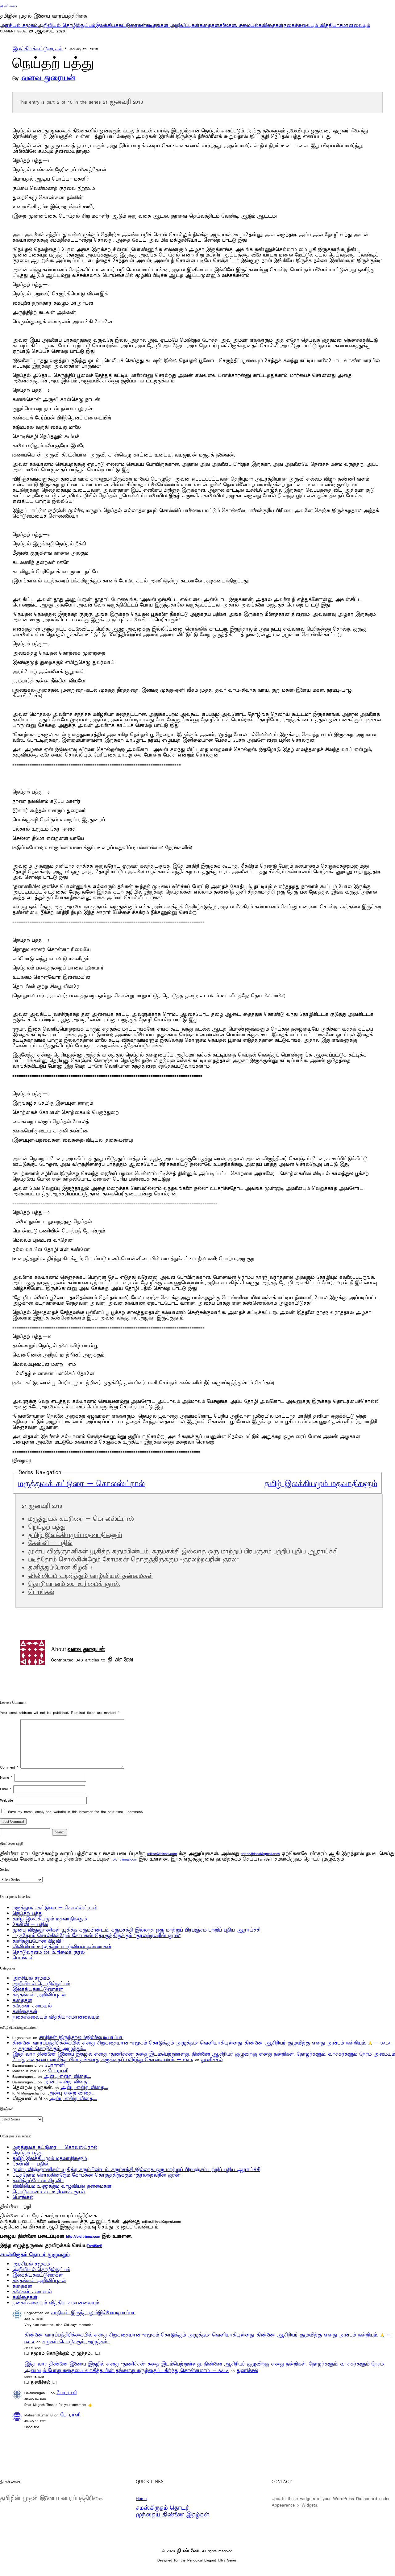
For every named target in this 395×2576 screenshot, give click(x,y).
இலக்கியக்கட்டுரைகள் (120, 25)
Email (6, 1789)
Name (6, 1777)
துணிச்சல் (212, 2060)
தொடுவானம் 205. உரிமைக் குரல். (74, 1584)
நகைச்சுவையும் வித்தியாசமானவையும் (327, 25)
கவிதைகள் (271, 25)
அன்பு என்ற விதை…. (67, 2076)
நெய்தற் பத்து (27, 1913)
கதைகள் (209, 25)
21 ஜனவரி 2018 (123, 102)
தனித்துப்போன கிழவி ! (60, 1568)
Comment (9, 1767)
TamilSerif (94, 2246)
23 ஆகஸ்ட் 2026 (47, 31)
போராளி (54, 2065)
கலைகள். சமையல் (239, 25)
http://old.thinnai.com (83, 2236)
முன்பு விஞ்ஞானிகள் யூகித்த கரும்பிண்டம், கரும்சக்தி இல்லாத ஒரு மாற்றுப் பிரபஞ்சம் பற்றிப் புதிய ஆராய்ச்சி (183, 1552)
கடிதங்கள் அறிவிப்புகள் (173, 25)
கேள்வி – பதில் (50, 1544)
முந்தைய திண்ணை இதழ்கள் (173, 2515)
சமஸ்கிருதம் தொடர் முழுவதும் (35, 2255)
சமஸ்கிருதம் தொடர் (162, 2508)
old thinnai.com (125, 1859)
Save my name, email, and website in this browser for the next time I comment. (75, 1812)
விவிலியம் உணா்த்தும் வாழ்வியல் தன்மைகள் (91, 1576)
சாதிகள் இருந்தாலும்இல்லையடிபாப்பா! (81, 2038)
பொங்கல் (41, 1593)
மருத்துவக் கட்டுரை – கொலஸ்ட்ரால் (81, 1484)
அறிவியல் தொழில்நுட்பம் (66, 25)
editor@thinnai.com (162, 1854)
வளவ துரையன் (48, 78)
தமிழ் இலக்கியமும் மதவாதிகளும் (321, 1484)
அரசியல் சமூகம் (19, 25)
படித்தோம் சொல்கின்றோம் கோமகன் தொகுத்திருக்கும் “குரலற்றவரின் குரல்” (133, 1560)
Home (141, 2499)
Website (6, 1800)
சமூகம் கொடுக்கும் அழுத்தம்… (52, 2049)
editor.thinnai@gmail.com (260, 1854)
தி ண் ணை (9, 6)
